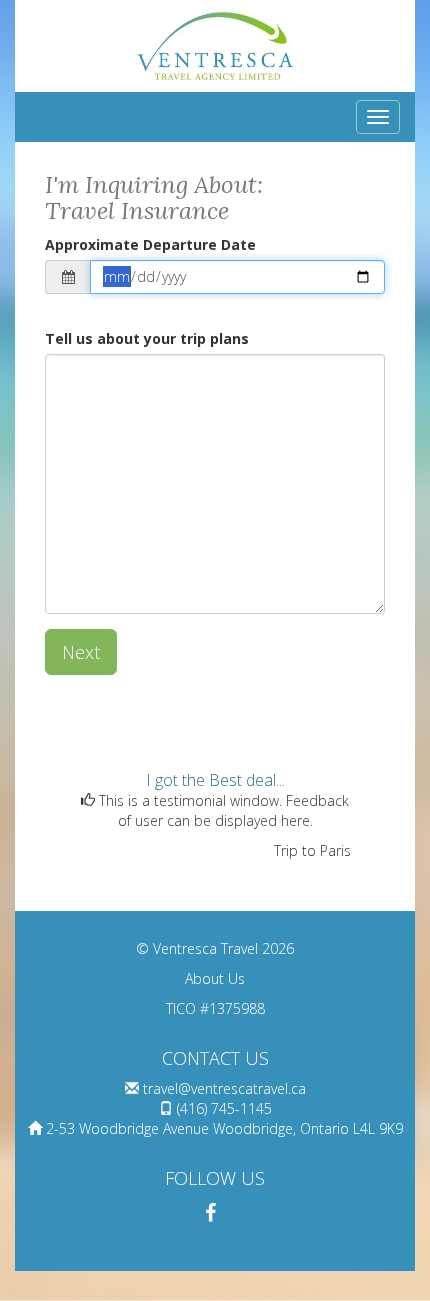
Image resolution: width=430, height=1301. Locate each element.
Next (81, 652)
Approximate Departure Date (150, 244)
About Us (215, 978)
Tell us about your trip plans (147, 338)
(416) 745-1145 (224, 1108)
